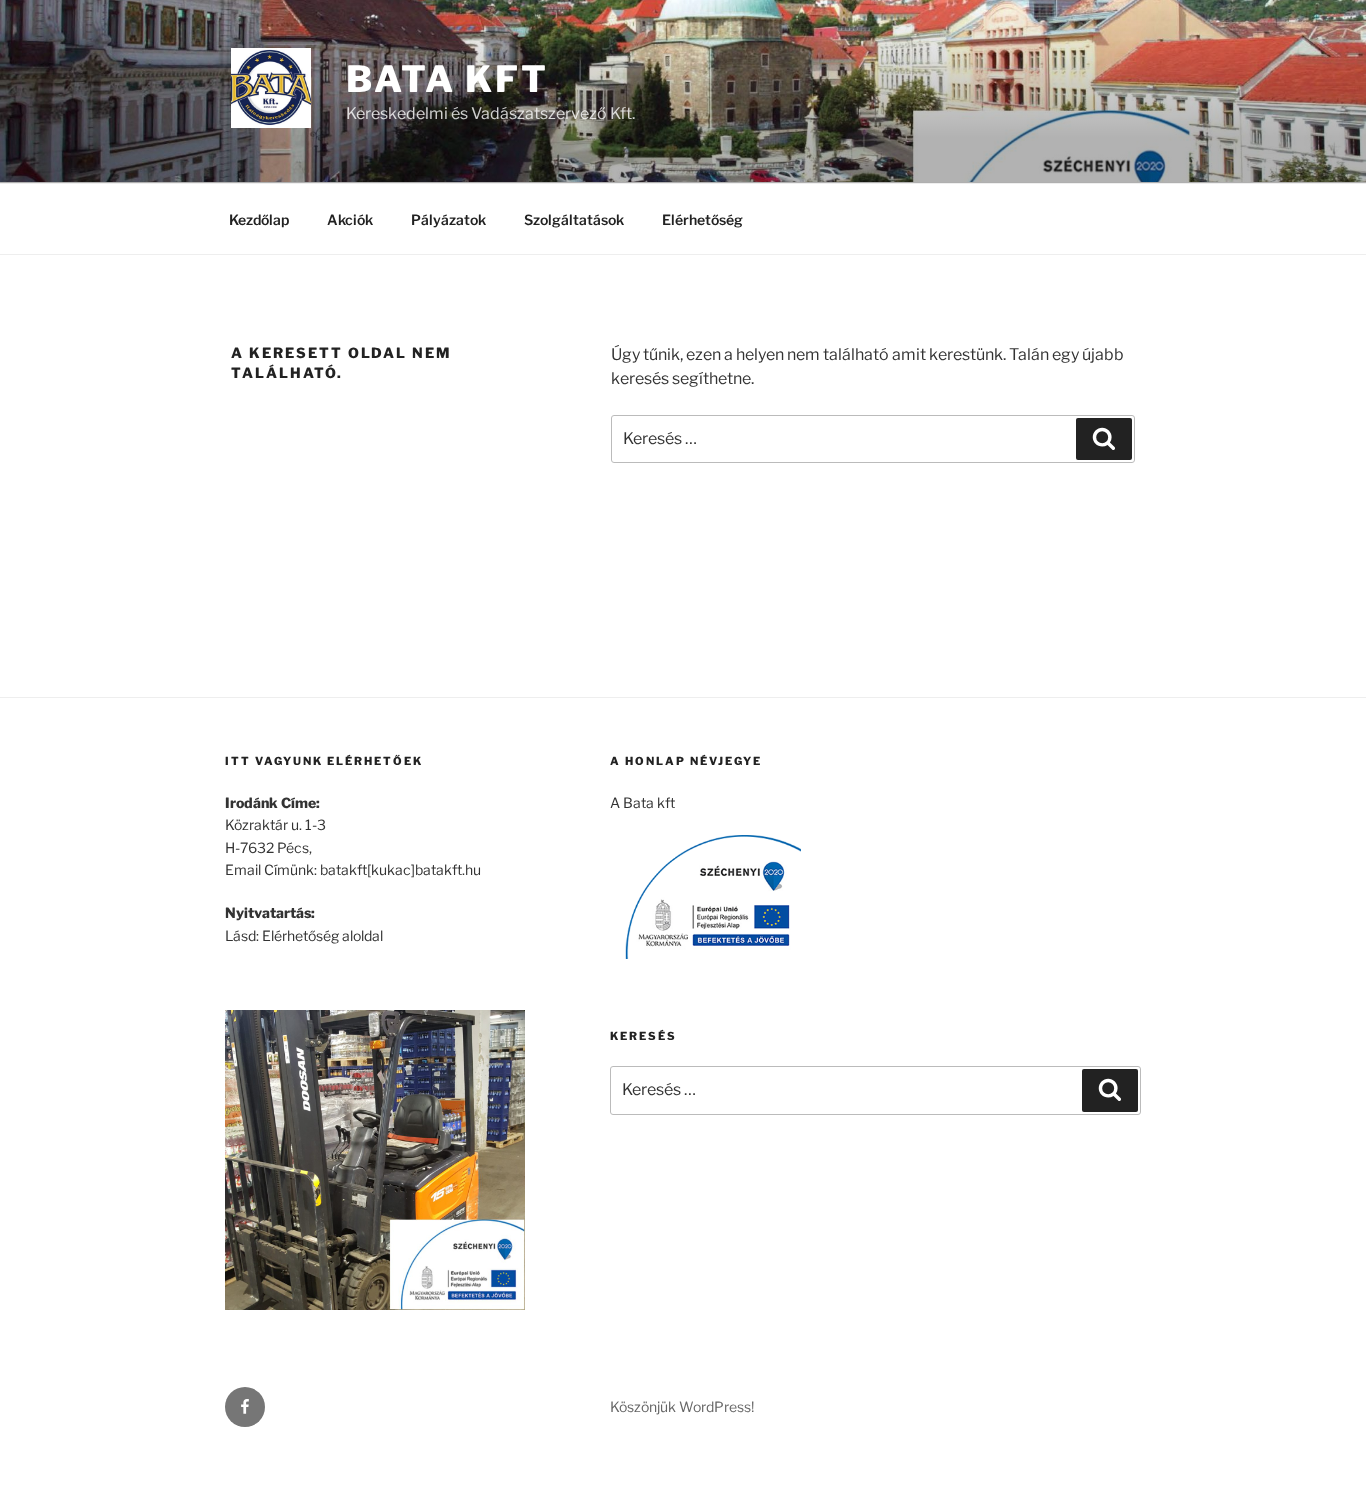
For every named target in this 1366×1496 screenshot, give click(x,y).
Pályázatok (448, 219)
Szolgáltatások (574, 219)
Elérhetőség (702, 219)
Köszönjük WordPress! (682, 1406)
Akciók (350, 219)
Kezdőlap (259, 219)
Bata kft (447, 79)
